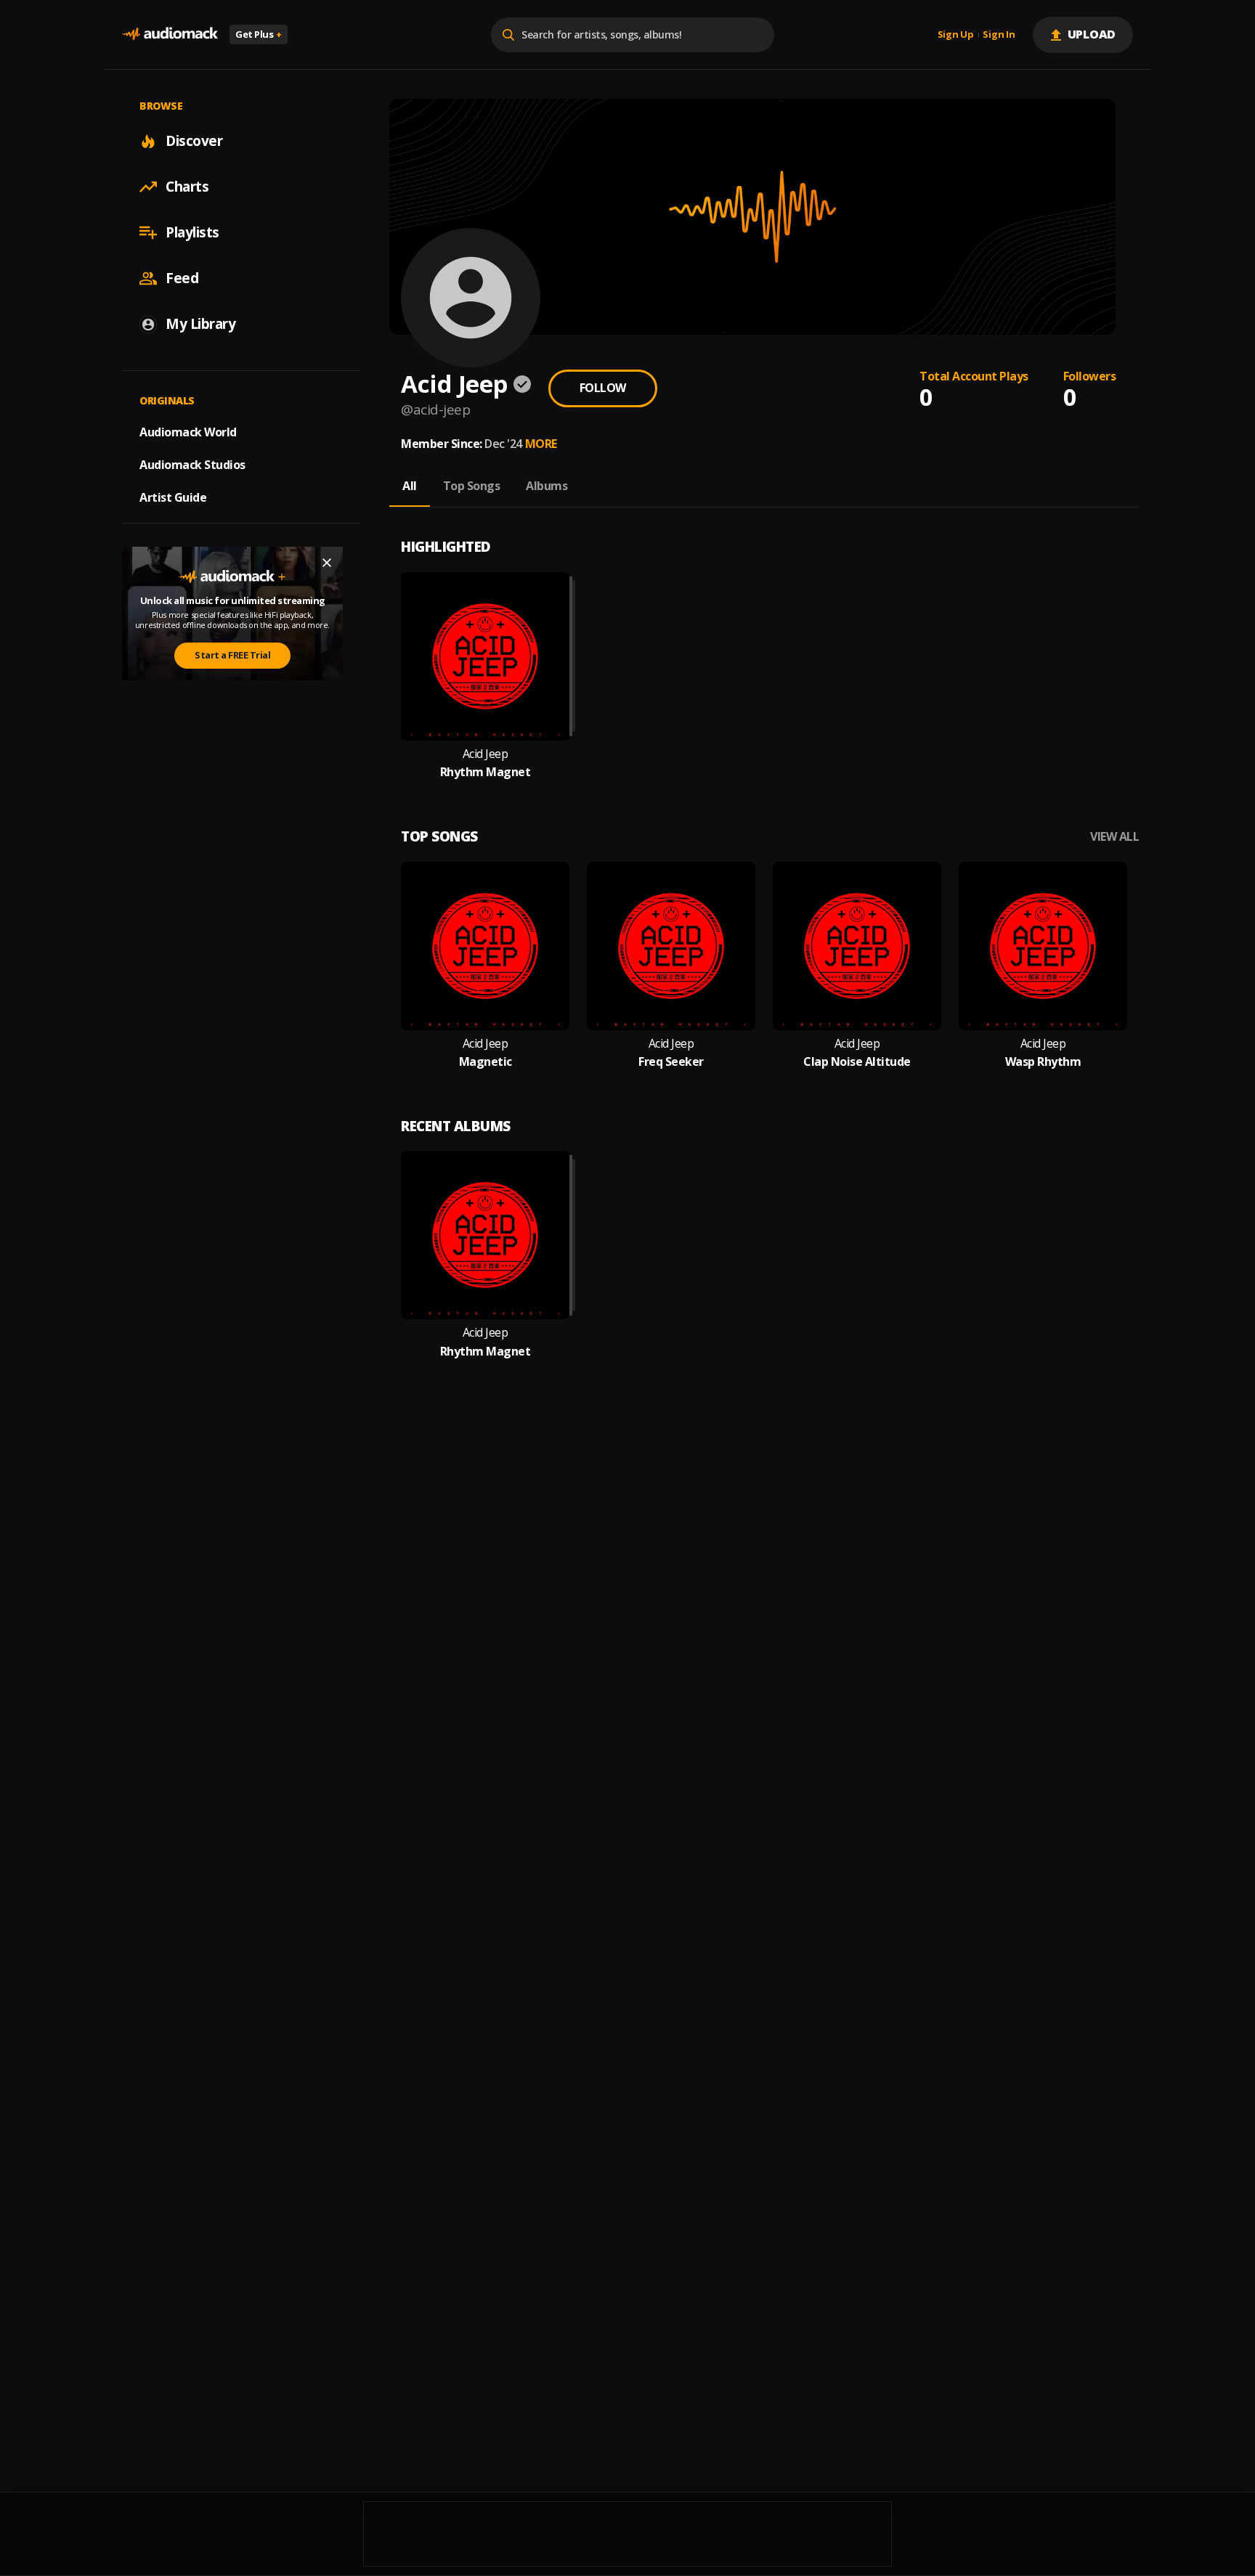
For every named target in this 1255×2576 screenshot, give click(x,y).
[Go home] (170, 34)
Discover (194, 141)
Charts (187, 187)
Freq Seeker (671, 1062)
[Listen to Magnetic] (485, 946)
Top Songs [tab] (472, 486)
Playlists (192, 232)
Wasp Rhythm (1043, 1062)
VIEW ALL (1114, 837)
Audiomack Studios (192, 465)
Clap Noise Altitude (857, 1062)
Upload (1092, 34)
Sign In (999, 35)
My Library (200, 324)
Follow (603, 388)
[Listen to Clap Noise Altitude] (857, 946)
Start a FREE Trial (232, 655)
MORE (541, 444)
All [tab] (410, 486)
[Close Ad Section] (327, 563)
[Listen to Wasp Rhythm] (1043, 946)
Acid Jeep (486, 754)
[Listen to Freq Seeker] (671, 946)
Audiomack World (188, 432)
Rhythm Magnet (486, 772)
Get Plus (259, 34)
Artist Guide (173, 497)
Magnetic (486, 1062)
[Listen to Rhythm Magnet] (485, 656)
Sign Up (956, 35)
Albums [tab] (547, 486)
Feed (182, 278)
